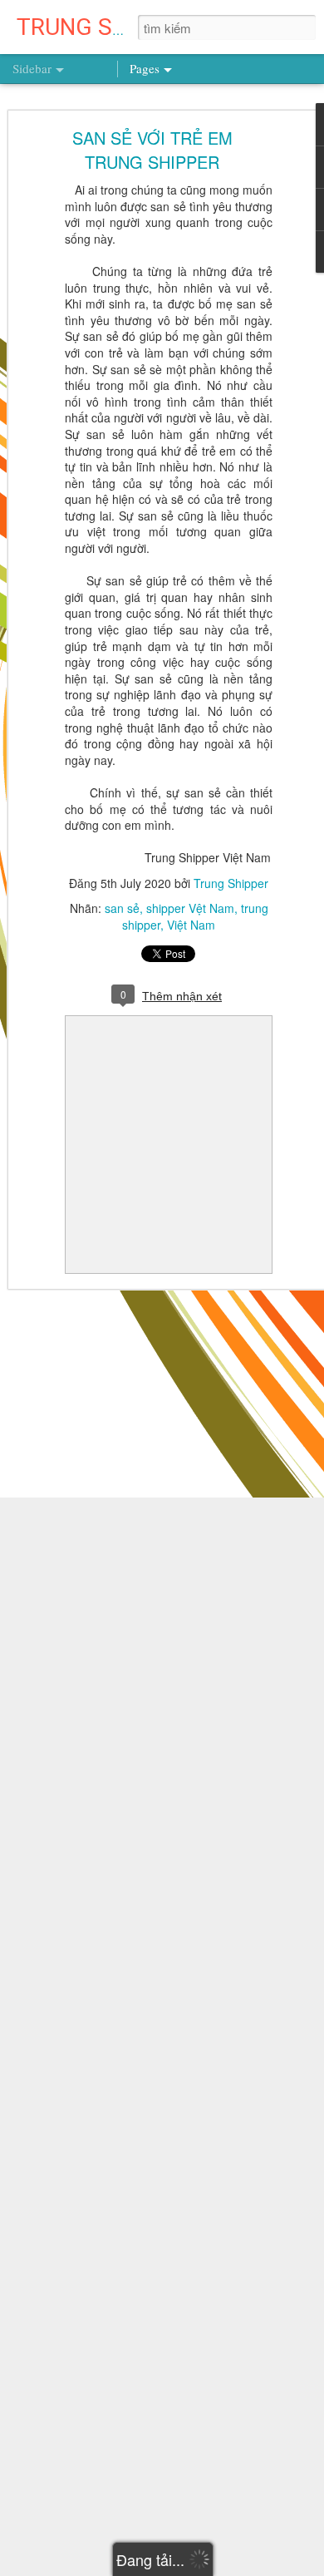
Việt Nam (191, 925)
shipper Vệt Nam (190, 908)
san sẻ (122, 908)
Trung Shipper (231, 883)
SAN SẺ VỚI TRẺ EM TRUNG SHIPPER (152, 150)
